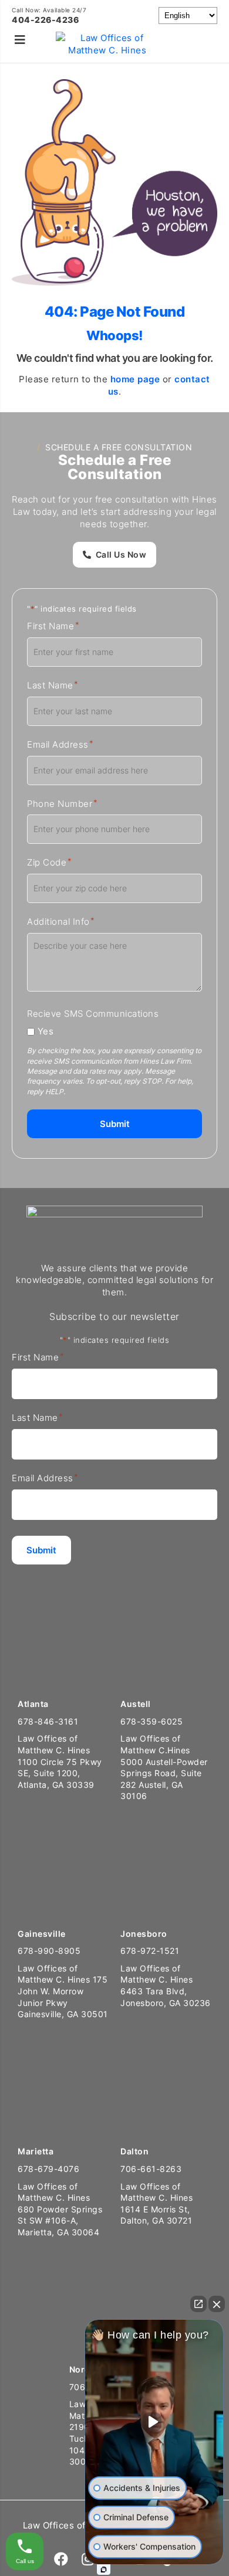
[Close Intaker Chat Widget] (217, 2304)
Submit (115, 1124)
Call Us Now (121, 554)
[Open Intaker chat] (104, 2570)
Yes (46, 1031)
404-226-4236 (45, 20)
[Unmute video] (154, 2422)
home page (135, 379)
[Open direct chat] (198, 2304)
